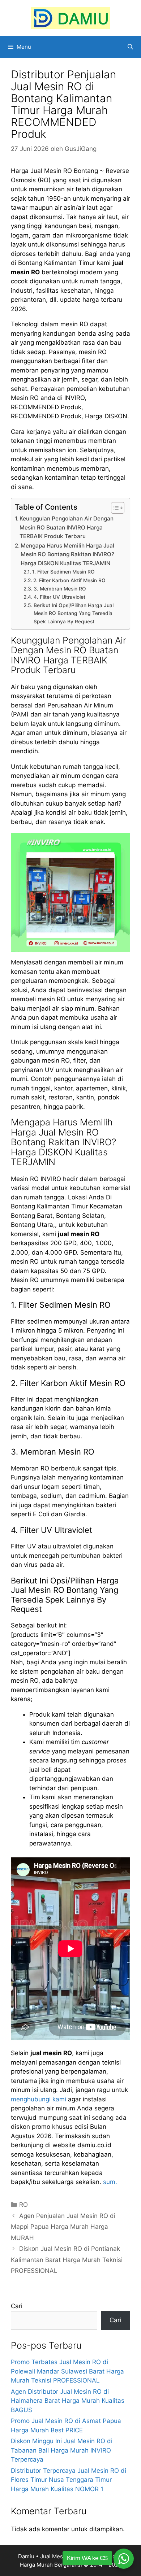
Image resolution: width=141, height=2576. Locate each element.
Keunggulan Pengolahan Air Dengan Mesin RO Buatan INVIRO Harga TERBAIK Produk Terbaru (67, 527)
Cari (17, 2306)
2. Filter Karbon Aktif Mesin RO (69, 580)
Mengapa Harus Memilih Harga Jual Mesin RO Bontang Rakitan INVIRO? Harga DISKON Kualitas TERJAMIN (67, 554)
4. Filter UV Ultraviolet (59, 597)
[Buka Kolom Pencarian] (130, 47)
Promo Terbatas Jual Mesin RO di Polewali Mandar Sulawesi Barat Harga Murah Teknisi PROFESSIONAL (67, 2371)
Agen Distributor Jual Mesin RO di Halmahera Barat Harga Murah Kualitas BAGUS (68, 2401)
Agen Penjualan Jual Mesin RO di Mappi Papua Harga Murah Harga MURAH (63, 2227)
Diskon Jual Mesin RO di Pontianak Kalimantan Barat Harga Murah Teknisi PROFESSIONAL (67, 2260)
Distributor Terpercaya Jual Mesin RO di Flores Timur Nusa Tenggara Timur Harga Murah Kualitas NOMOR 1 (69, 2480)
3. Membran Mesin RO (60, 589)
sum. (110, 2182)
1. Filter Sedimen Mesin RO (63, 572)
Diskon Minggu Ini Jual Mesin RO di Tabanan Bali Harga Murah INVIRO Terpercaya (62, 2450)
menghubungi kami (39, 2099)
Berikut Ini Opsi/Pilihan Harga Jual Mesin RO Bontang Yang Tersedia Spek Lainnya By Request (74, 613)
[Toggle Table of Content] (114, 508)
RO (23, 2205)
